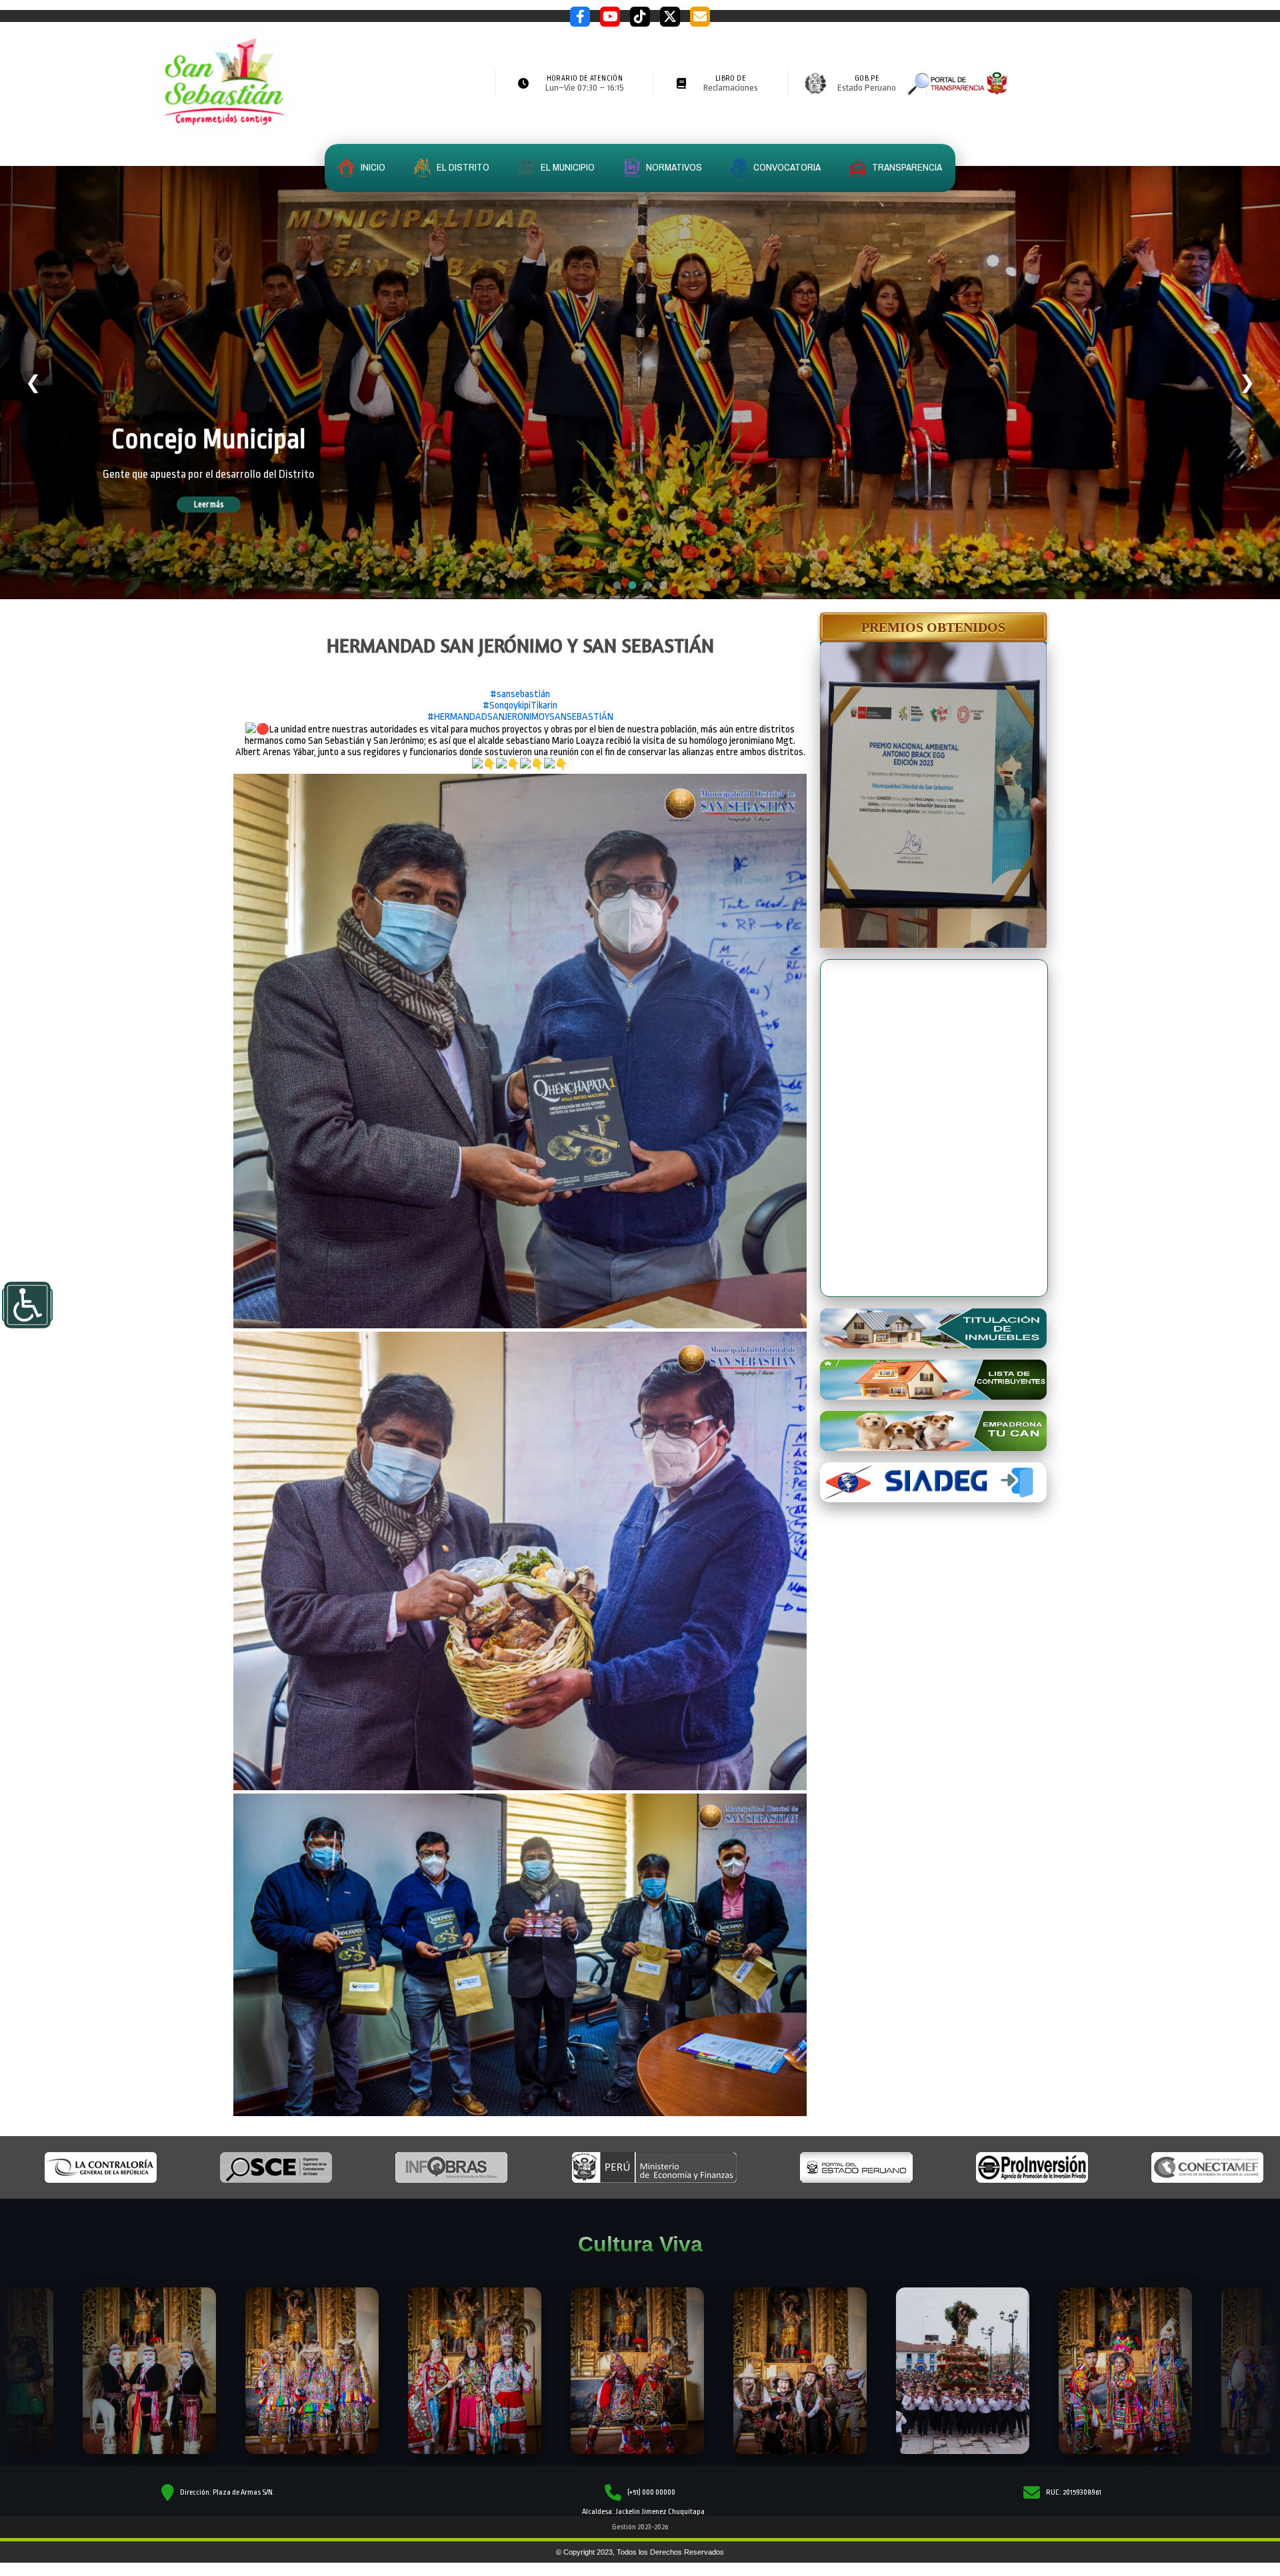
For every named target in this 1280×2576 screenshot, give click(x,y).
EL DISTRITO (462, 167)
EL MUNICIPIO (567, 167)
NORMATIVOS (673, 167)
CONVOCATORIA (786, 167)
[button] (933, 627)
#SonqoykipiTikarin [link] (520, 705)
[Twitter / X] (670, 17)
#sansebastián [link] (520, 694)
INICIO (372, 167)
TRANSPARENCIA (906, 167)
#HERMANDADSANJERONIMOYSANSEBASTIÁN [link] (520, 717)
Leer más (227, 505)
